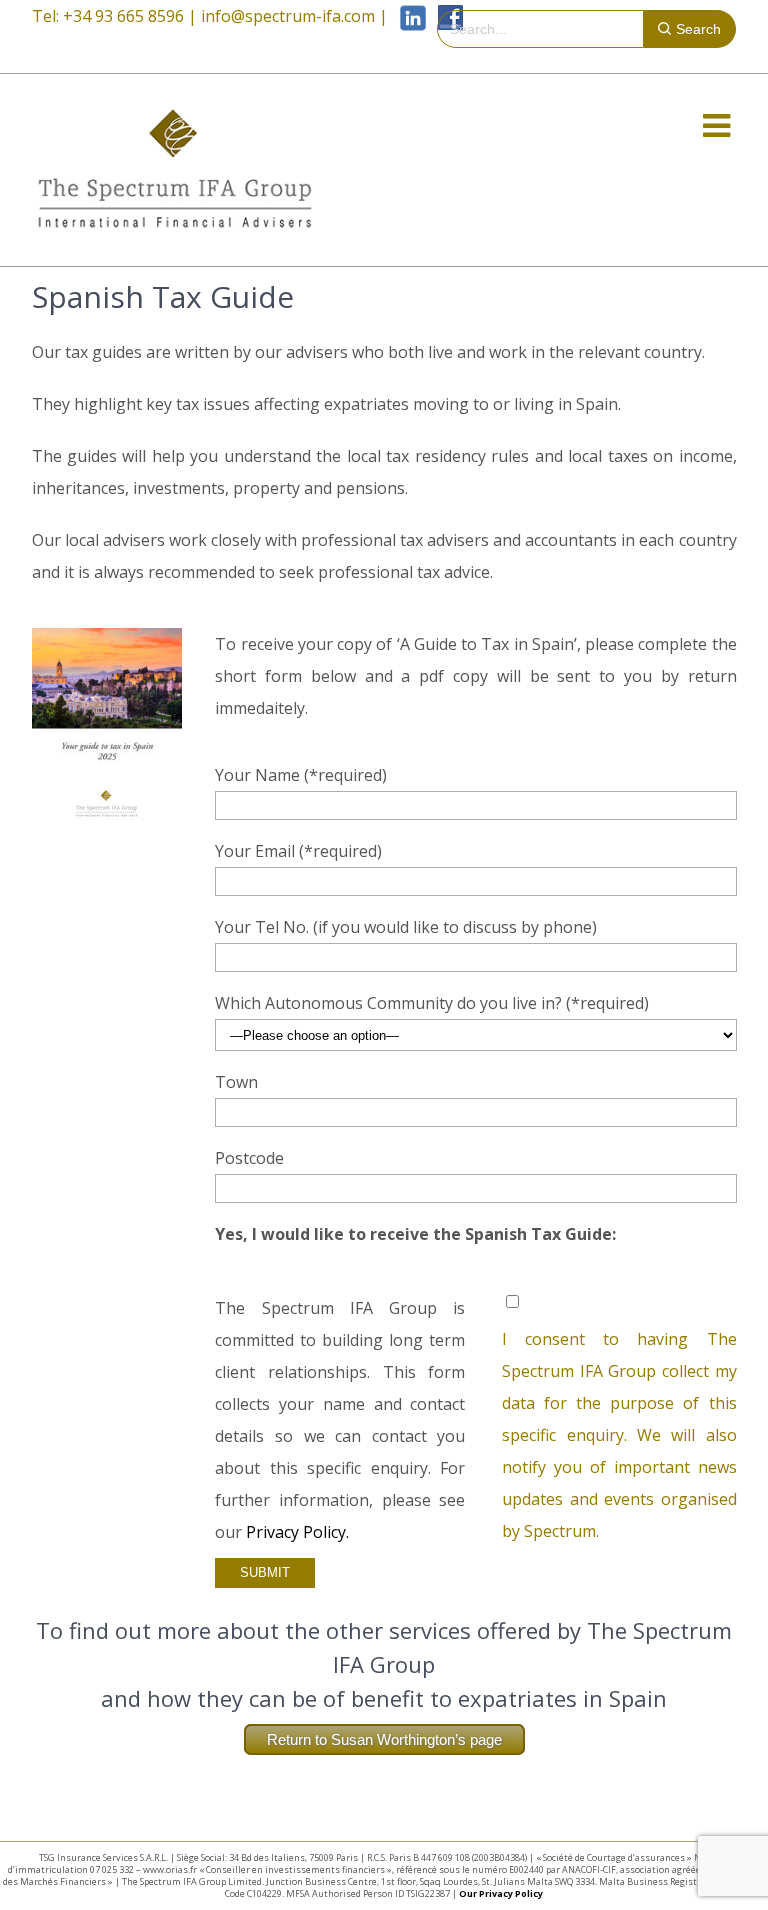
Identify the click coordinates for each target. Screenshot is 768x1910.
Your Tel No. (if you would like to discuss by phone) (406, 927)
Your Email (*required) (298, 851)
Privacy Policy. (297, 1532)
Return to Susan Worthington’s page (384, 1739)
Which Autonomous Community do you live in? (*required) (432, 1003)
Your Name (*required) (301, 775)
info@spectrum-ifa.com (288, 16)
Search (698, 29)
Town (236, 1082)
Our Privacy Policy (501, 1893)
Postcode (249, 1158)
